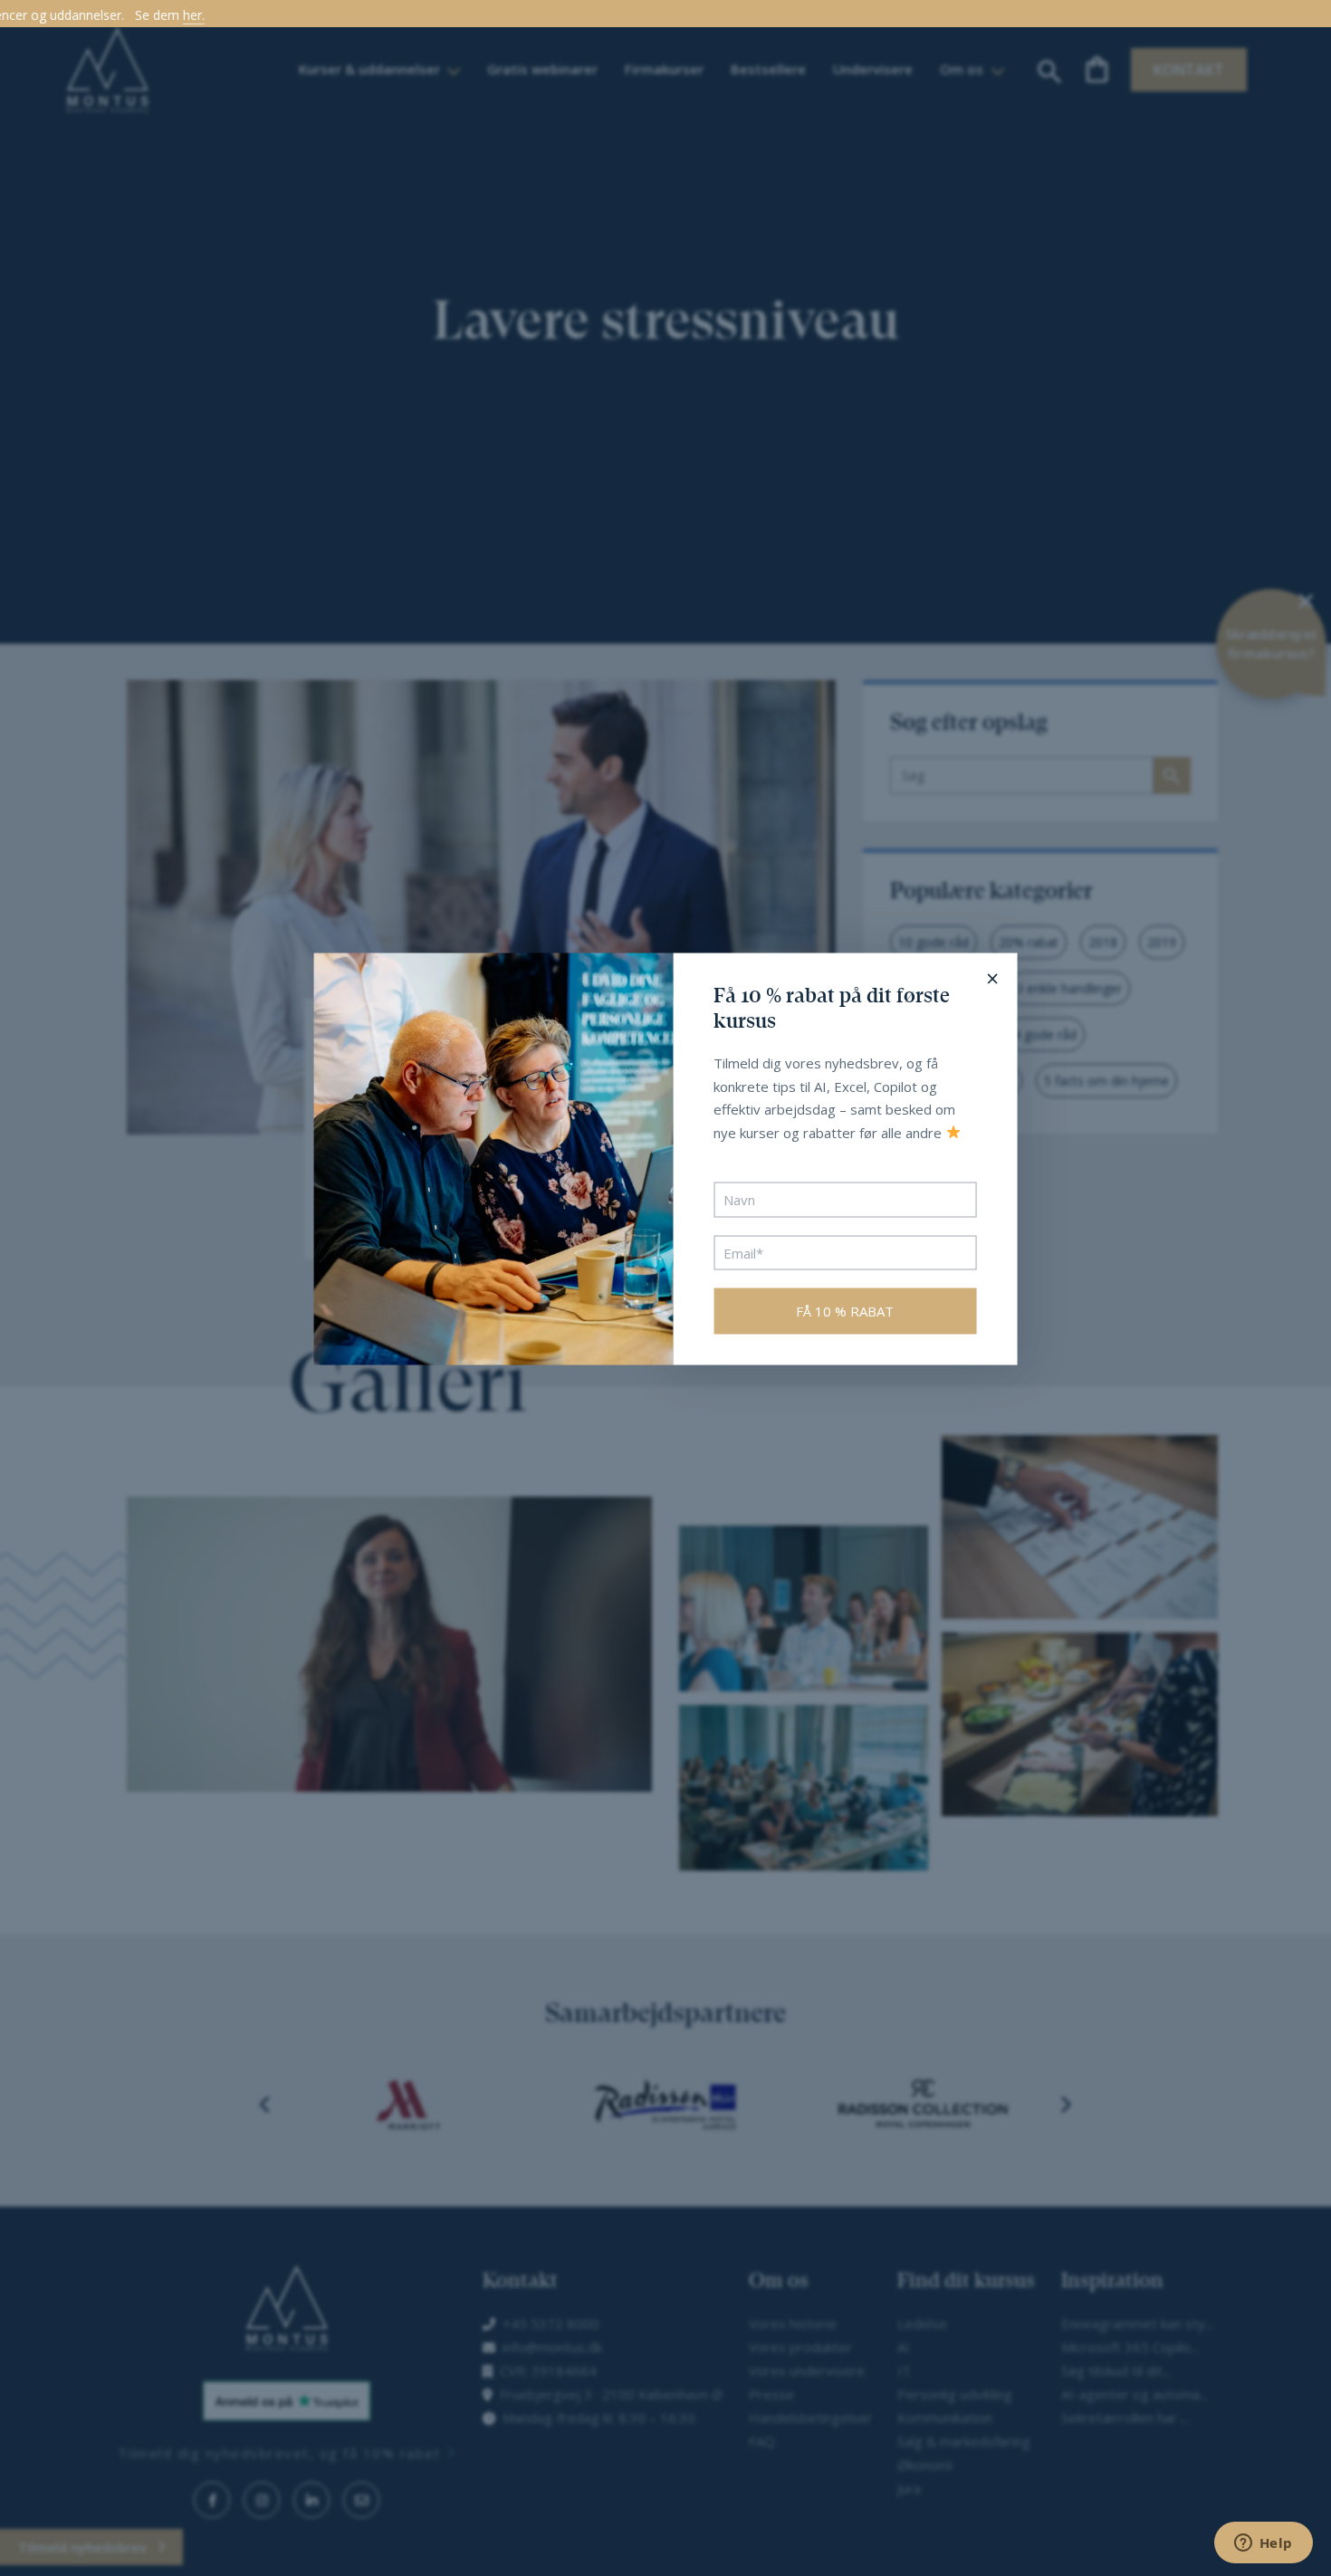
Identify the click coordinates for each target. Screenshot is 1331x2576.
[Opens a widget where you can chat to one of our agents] (1263, 2544)
